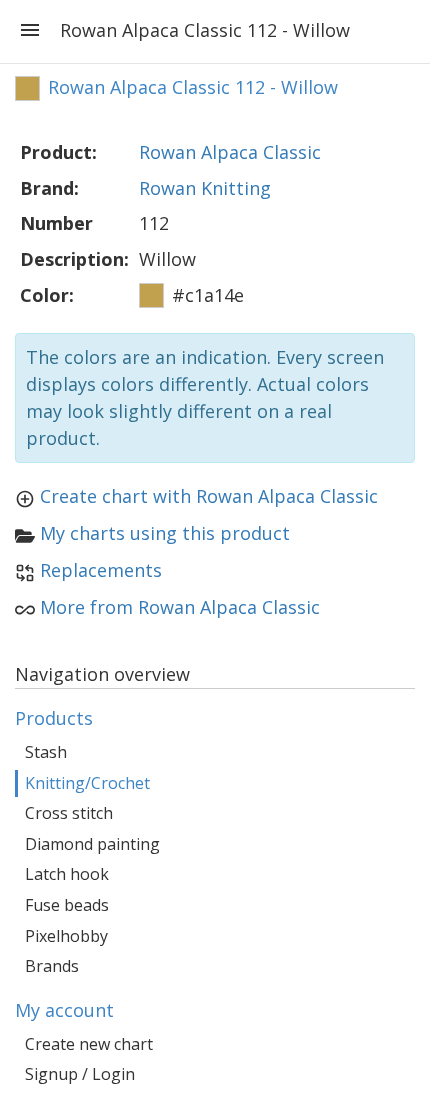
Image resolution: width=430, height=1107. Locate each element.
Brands (52, 966)
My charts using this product (165, 533)
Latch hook (67, 874)
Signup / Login (80, 1074)
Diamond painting (92, 844)
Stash (46, 752)
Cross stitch (69, 813)
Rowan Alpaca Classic (230, 152)
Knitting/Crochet (87, 783)
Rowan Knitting (205, 188)
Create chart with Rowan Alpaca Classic (209, 496)
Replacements (101, 570)
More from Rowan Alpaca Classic (180, 607)
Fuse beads (67, 905)
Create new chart (89, 1044)
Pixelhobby (66, 936)
